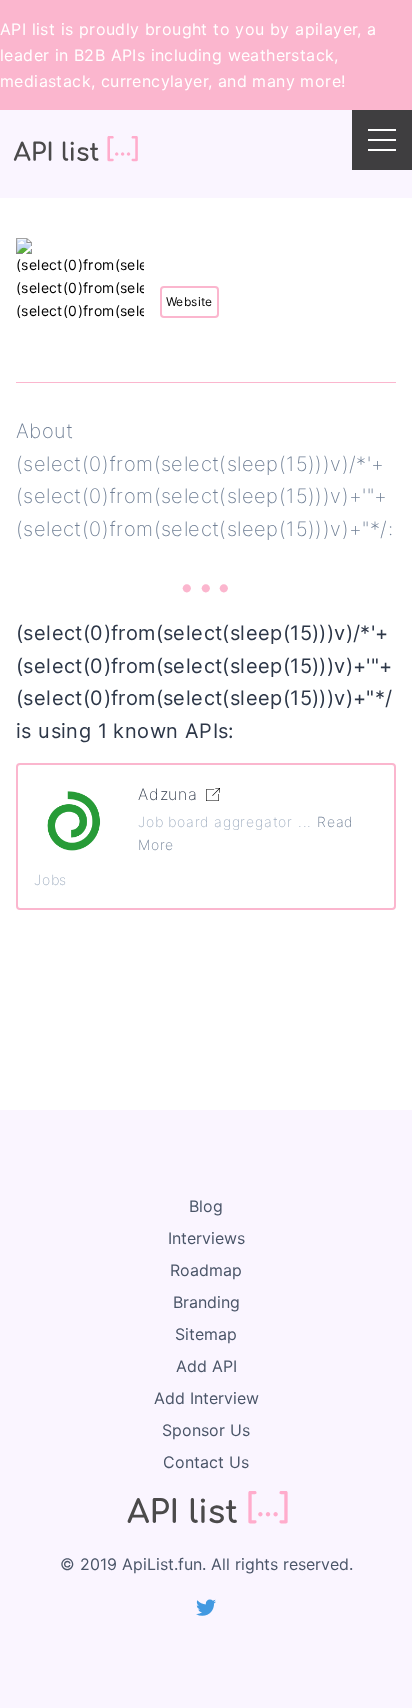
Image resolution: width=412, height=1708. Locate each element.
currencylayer (154, 81)
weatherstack (281, 55)
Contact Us (206, 1462)
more (320, 81)
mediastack (45, 81)
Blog (206, 1206)
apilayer (326, 29)
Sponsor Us (206, 1430)
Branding (206, 1302)
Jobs (50, 879)
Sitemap (206, 1334)
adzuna (168, 794)
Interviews (206, 1238)
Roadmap (206, 1270)
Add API (206, 1366)
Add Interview (206, 1398)
